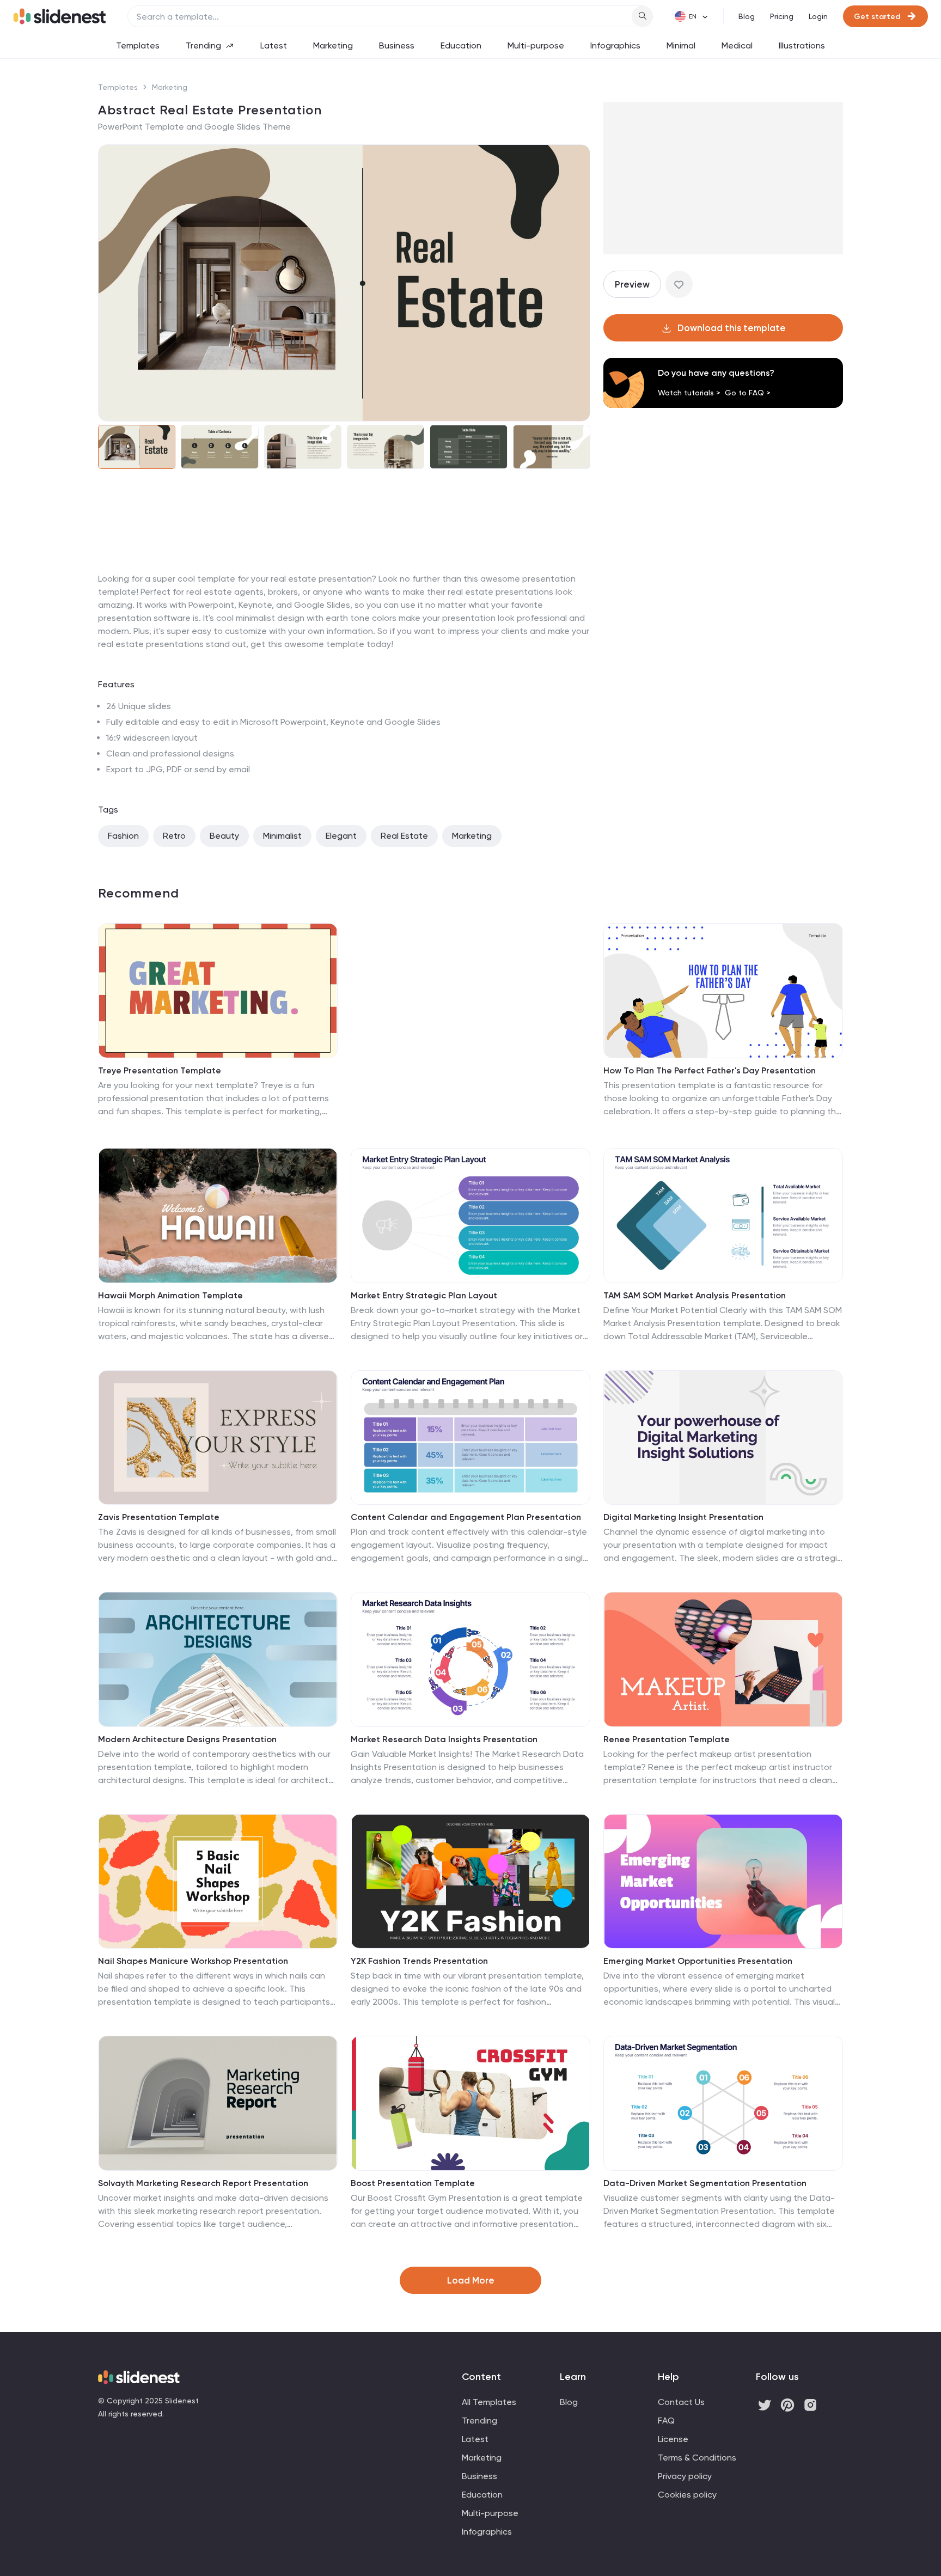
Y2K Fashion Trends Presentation (419, 1961)
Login (818, 16)
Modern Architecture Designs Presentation (187, 1739)
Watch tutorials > (689, 393)
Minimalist (282, 836)
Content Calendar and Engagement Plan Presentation (466, 1517)
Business (397, 45)
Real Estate (404, 836)
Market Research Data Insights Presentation (444, 1739)
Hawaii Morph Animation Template (170, 1295)
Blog (747, 16)
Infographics (615, 45)
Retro (174, 836)
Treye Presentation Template (160, 1070)
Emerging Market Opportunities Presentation (698, 1961)
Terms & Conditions (697, 2458)
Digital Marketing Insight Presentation (683, 1517)
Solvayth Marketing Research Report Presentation (203, 2183)
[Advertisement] (344, 572)
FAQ (666, 2421)
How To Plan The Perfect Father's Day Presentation (710, 1070)
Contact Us (681, 2402)
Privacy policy (685, 2476)
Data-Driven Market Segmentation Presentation (705, 2183)
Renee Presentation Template (667, 1739)
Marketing (333, 45)
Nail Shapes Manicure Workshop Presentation (193, 1961)
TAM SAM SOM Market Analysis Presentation (695, 1295)
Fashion (123, 836)
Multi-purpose (536, 45)
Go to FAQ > (748, 393)
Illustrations (802, 45)
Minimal (681, 45)
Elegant (341, 836)
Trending (203, 45)
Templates (138, 45)
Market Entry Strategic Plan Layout (424, 1295)
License (673, 2439)
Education (461, 45)
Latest (274, 45)
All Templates (489, 2402)
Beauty (224, 836)
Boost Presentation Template (413, 2183)
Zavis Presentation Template (159, 1517)
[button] (113, 283)
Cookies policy (687, 2495)
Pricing (782, 16)
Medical (737, 45)
